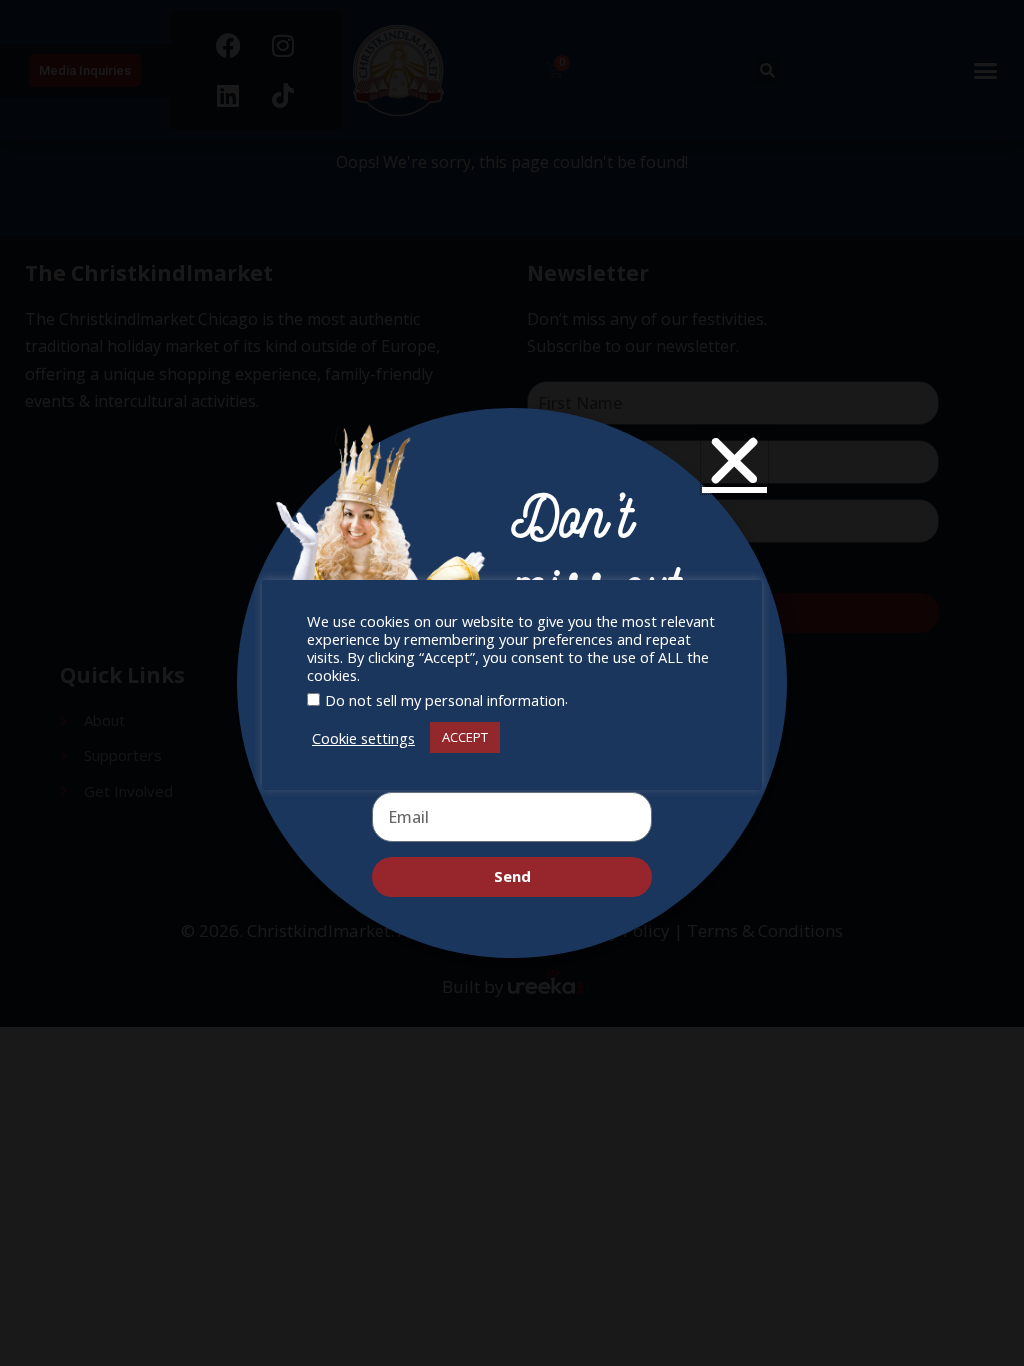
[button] (734, 460)
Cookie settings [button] (363, 738)
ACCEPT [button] (465, 737)
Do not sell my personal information (445, 700)
